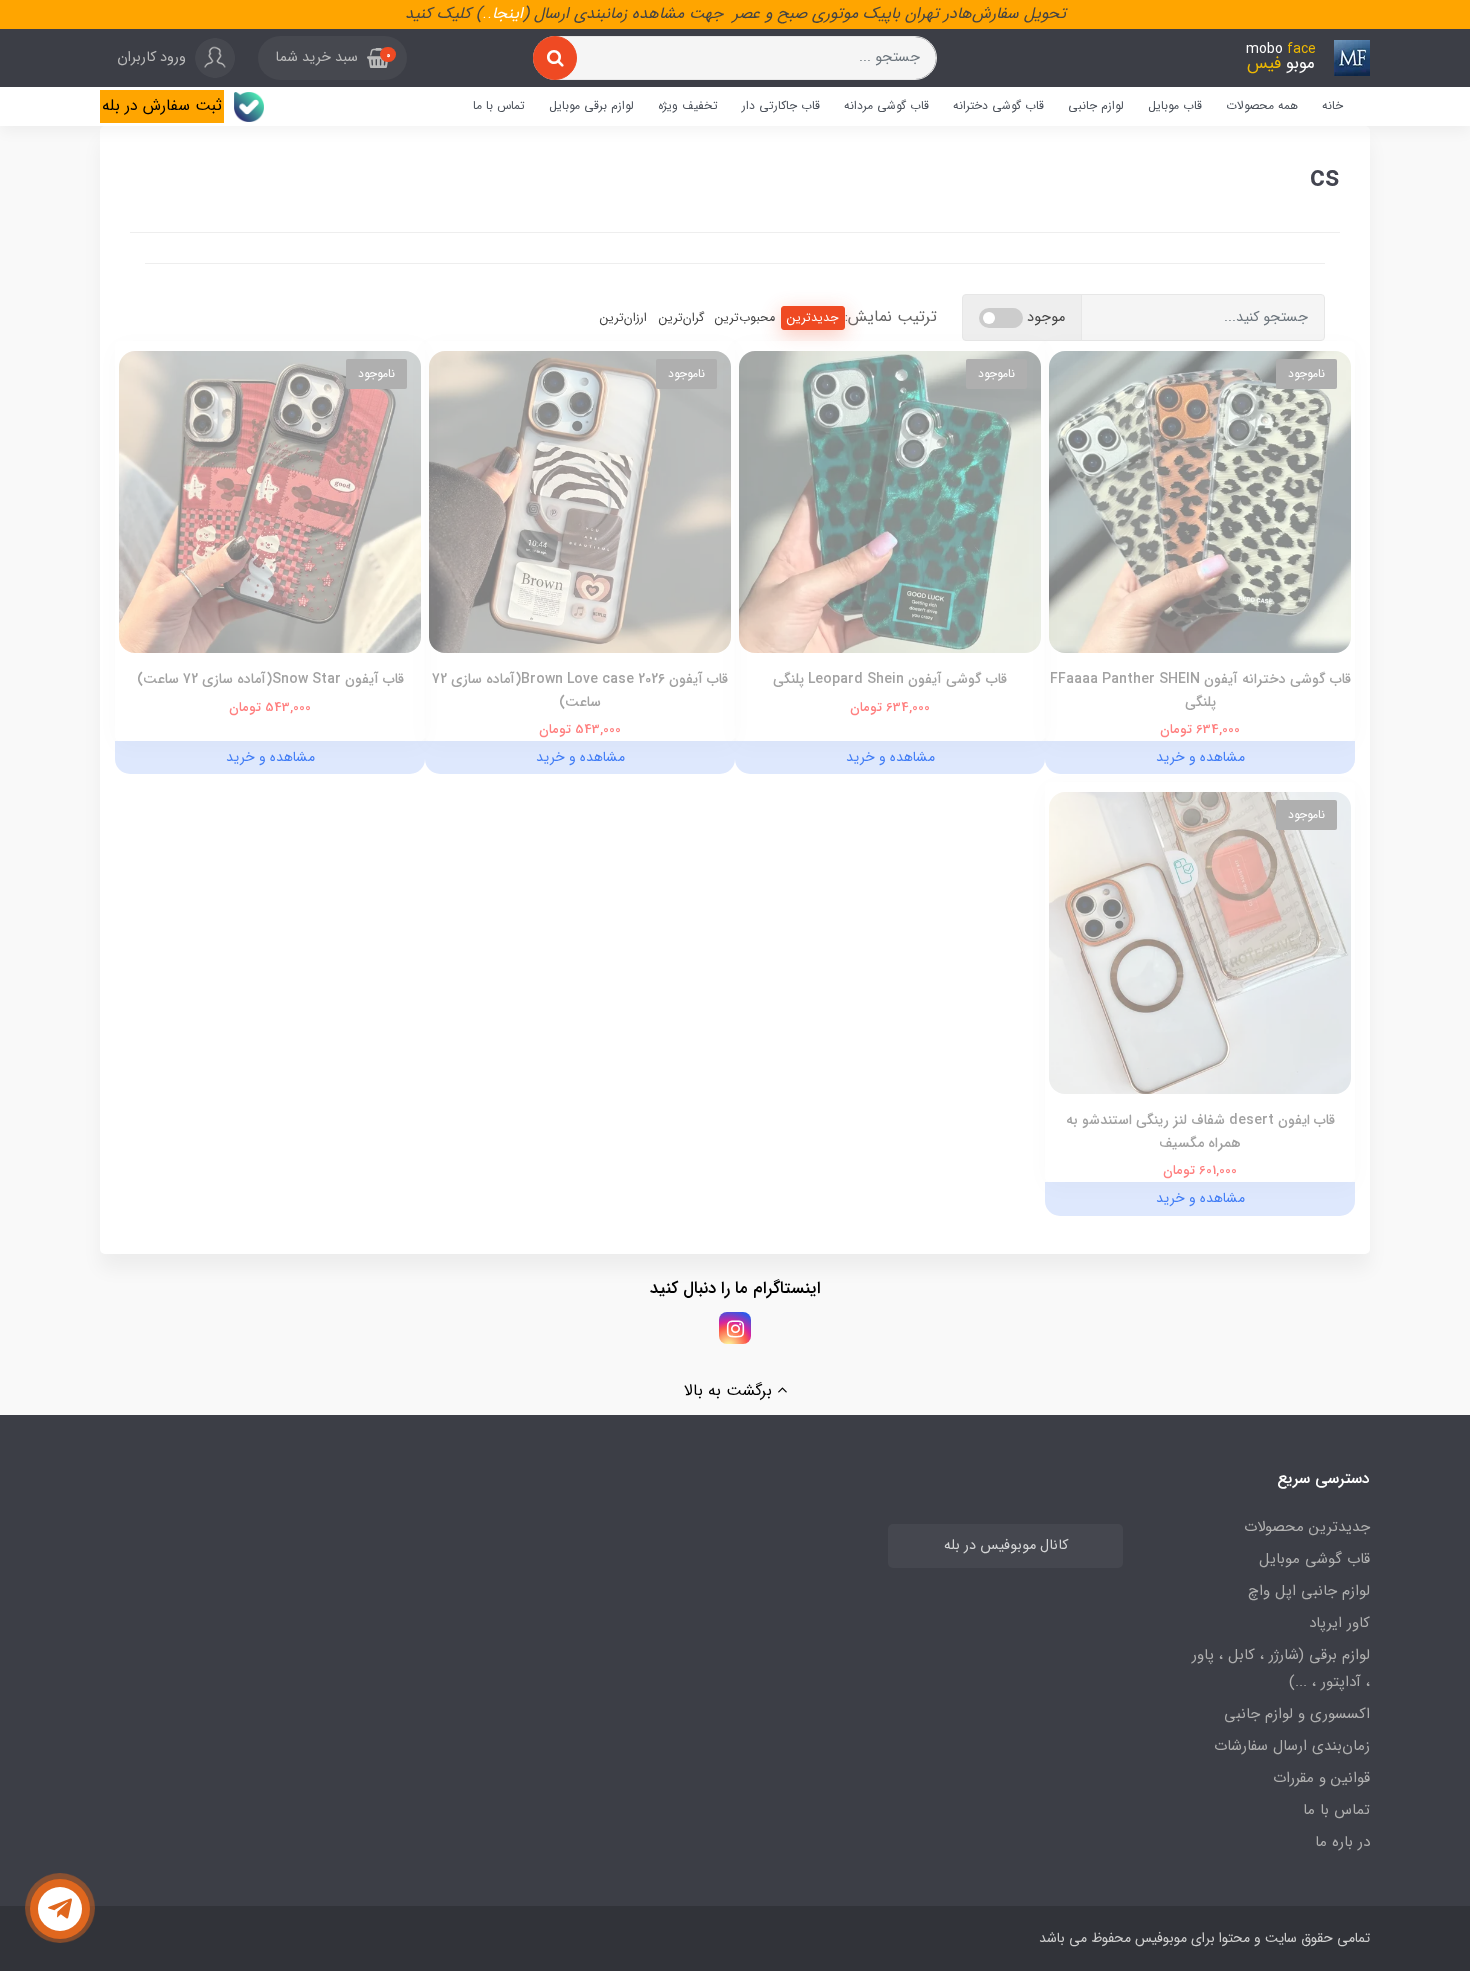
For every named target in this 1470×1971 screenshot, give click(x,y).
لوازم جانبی (1096, 105)
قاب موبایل (1175, 105)
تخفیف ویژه (688, 105)
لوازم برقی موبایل (591, 105)
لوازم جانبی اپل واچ (1309, 1591)
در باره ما (1342, 1842)
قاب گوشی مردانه (886, 105)
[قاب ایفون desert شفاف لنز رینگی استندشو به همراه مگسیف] (1200, 942)
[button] (332, 58)
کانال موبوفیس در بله (1006, 1545)
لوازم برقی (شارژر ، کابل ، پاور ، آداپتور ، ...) (1281, 1668)
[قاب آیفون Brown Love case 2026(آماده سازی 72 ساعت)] (580, 501)
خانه (1332, 105)
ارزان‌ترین (623, 317)
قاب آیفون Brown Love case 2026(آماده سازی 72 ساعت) (580, 690)
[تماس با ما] (60, 1909)
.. (487, 13)
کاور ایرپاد (1339, 1623)
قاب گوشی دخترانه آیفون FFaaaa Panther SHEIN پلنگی (1200, 690)
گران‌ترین (681, 317)
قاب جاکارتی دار (781, 105)
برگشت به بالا (730, 1390)
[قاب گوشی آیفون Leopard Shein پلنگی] (890, 501)
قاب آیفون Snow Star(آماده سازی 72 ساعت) (270, 679)
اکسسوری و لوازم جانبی (1297, 1714)
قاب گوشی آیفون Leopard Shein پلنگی (890, 679)
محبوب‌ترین (745, 317)
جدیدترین (813, 317)
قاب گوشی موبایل (1314, 1559)
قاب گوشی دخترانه (998, 105)
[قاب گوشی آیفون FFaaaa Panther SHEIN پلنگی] (1200, 501)
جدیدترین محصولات (1307, 1527)
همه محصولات (1262, 105)
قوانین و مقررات (1321, 1778)
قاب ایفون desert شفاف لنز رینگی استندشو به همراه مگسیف (1200, 1131)
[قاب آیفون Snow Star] (270, 501)
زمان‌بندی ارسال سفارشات (1292, 1746)
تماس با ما (499, 105)
